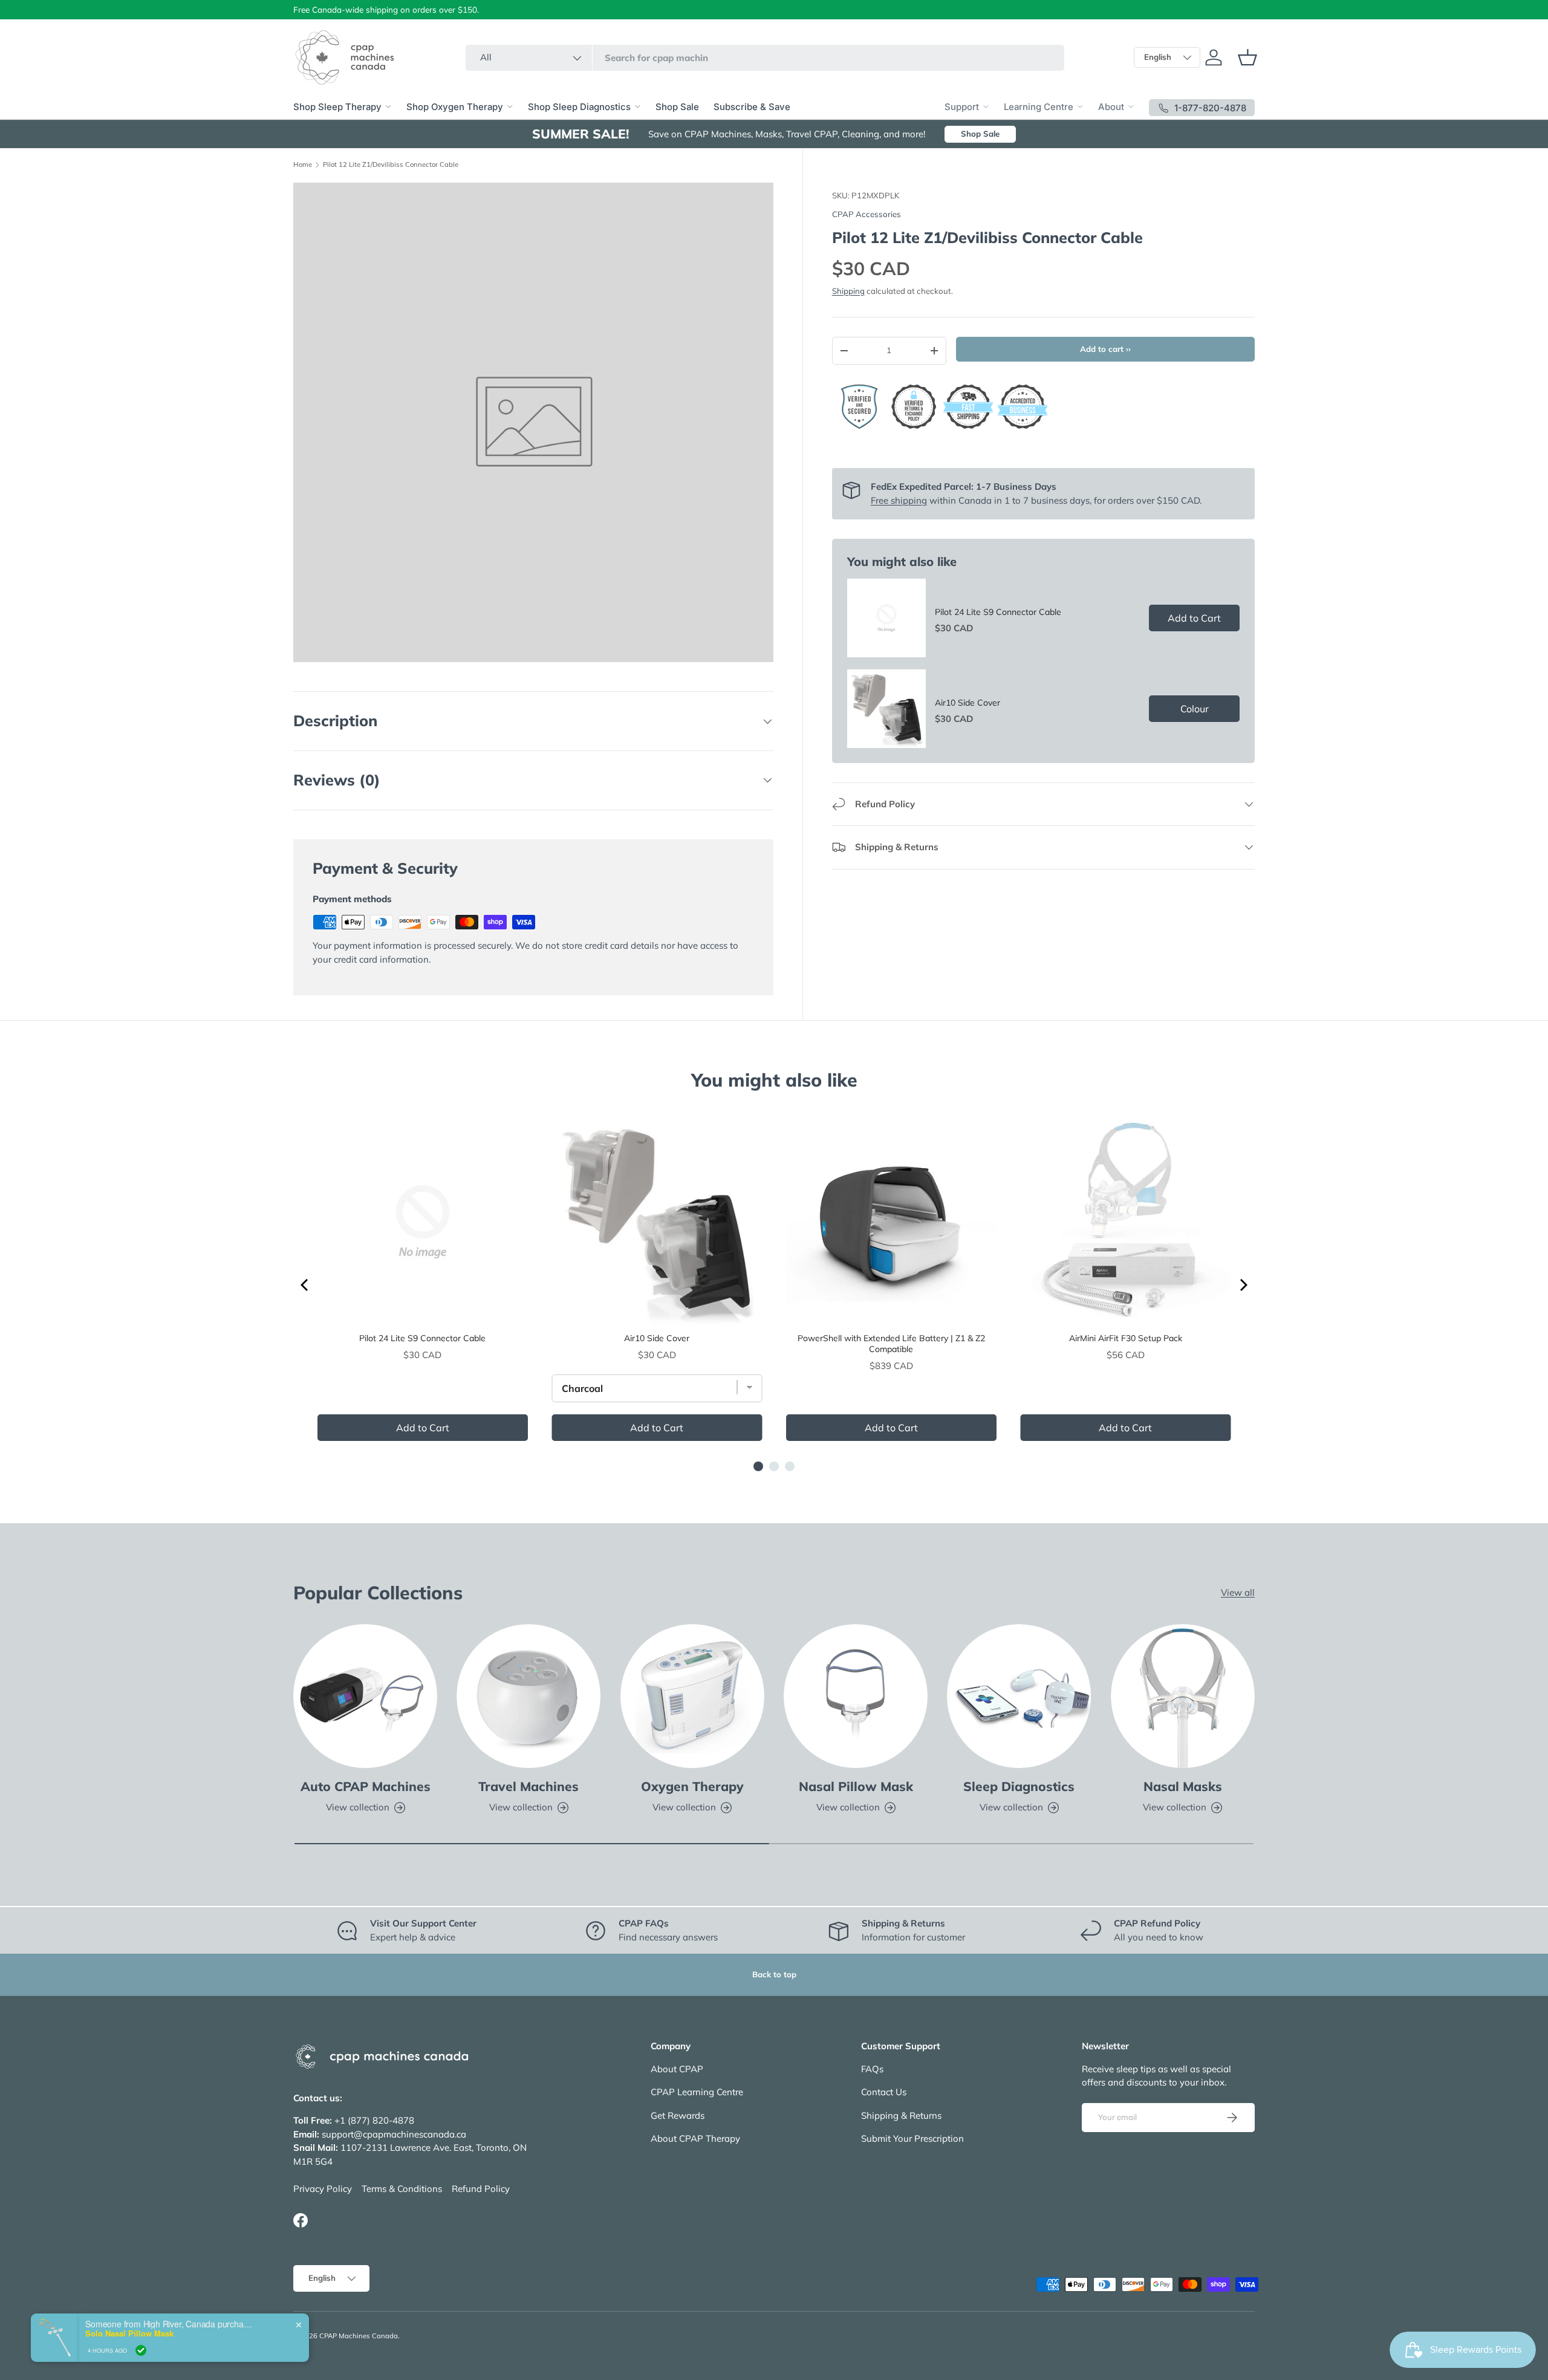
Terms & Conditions (402, 2189)
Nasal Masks (1183, 1786)
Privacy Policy (323, 2189)
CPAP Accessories (867, 214)
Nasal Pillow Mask (856, 1786)
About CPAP (677, 2069)
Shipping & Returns (901, 2115)
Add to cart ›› (1105, 349)
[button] (1247, 57)
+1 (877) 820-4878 (374, 2120)
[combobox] (765, 58)
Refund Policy (481, 2189)
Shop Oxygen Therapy (455, 107)
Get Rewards (678, 2115)
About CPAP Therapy (695, 2138)
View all (1238, 1592)
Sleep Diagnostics (1019, 1786)
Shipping (848, 291)
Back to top (774, 1974)
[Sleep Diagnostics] (1019, 1696)
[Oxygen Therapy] (692, 1696)
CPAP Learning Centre (697, 2092)
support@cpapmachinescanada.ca (394, 2134)
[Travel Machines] (528, 1696)
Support (962, 107)
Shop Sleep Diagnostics (579, 107)
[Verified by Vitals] (141, 2350)
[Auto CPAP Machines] (365, 1696)
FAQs (872, 2069)
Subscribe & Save (752, 107)
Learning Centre (1039, 107)
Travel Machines (528, 1786)
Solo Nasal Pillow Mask (129, 2333)
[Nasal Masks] (1183, 1696)
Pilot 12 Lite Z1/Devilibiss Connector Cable (391, 165)
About (1111, 107)
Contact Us (884, 2092)
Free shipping (899, 500)
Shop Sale (677, 107)
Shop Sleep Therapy (337, 107)
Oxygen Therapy (692, 1786)
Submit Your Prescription (912, 2138)
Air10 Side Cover (968, 703)
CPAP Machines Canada (359, 2336)
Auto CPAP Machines (366, 1786)
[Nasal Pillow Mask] (856, 1696)
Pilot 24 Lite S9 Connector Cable (998, 612)
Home (303, 165)
